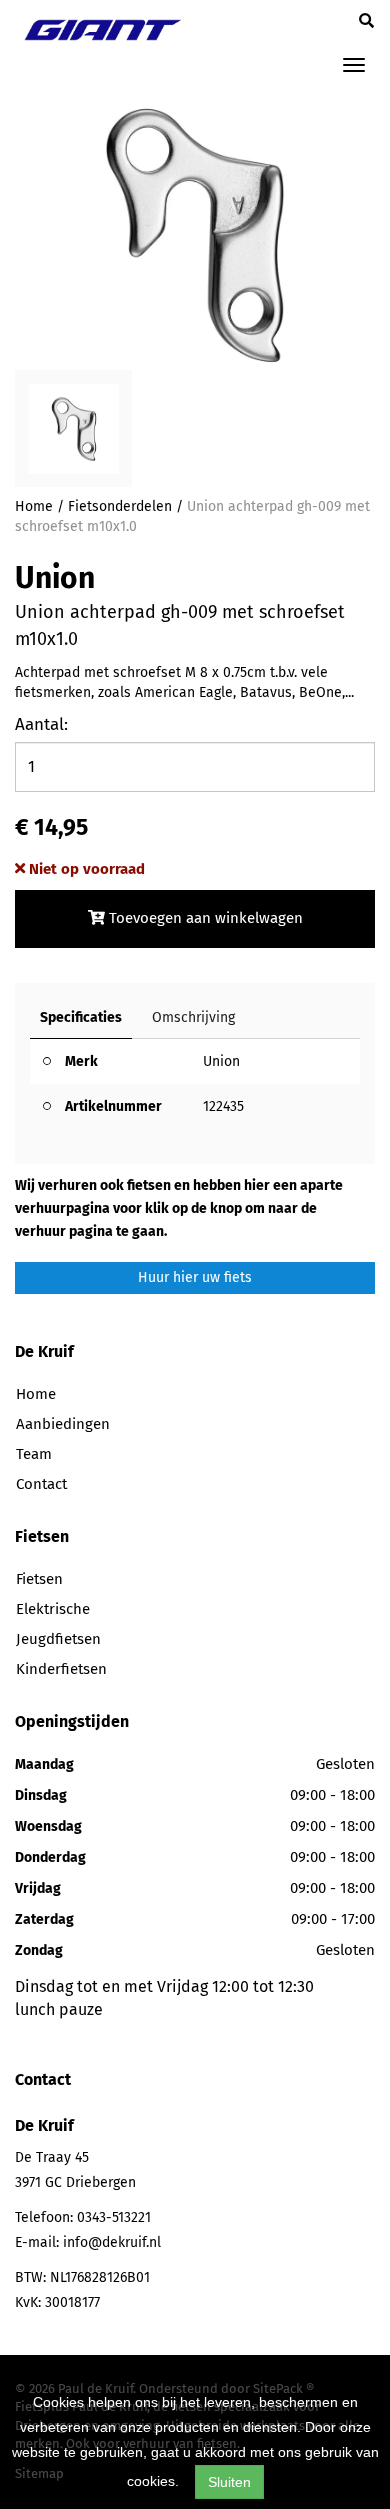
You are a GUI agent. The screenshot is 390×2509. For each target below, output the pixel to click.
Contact (41, 1484)
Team (34, 1454)
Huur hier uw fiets (195, 1277)
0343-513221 (114, 2217)
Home (34, 506)
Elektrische (53, 1609)
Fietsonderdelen (120, 506)
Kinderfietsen (61, 1669)
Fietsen (39, 1579)
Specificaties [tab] (81, 1017)
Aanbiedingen (63, 1424)
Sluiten (229, 2482)
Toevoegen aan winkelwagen (204, 918)
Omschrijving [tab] (193, 1017)
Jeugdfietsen (58, 1639)
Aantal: (41, 724)
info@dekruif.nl (112, 2242)
